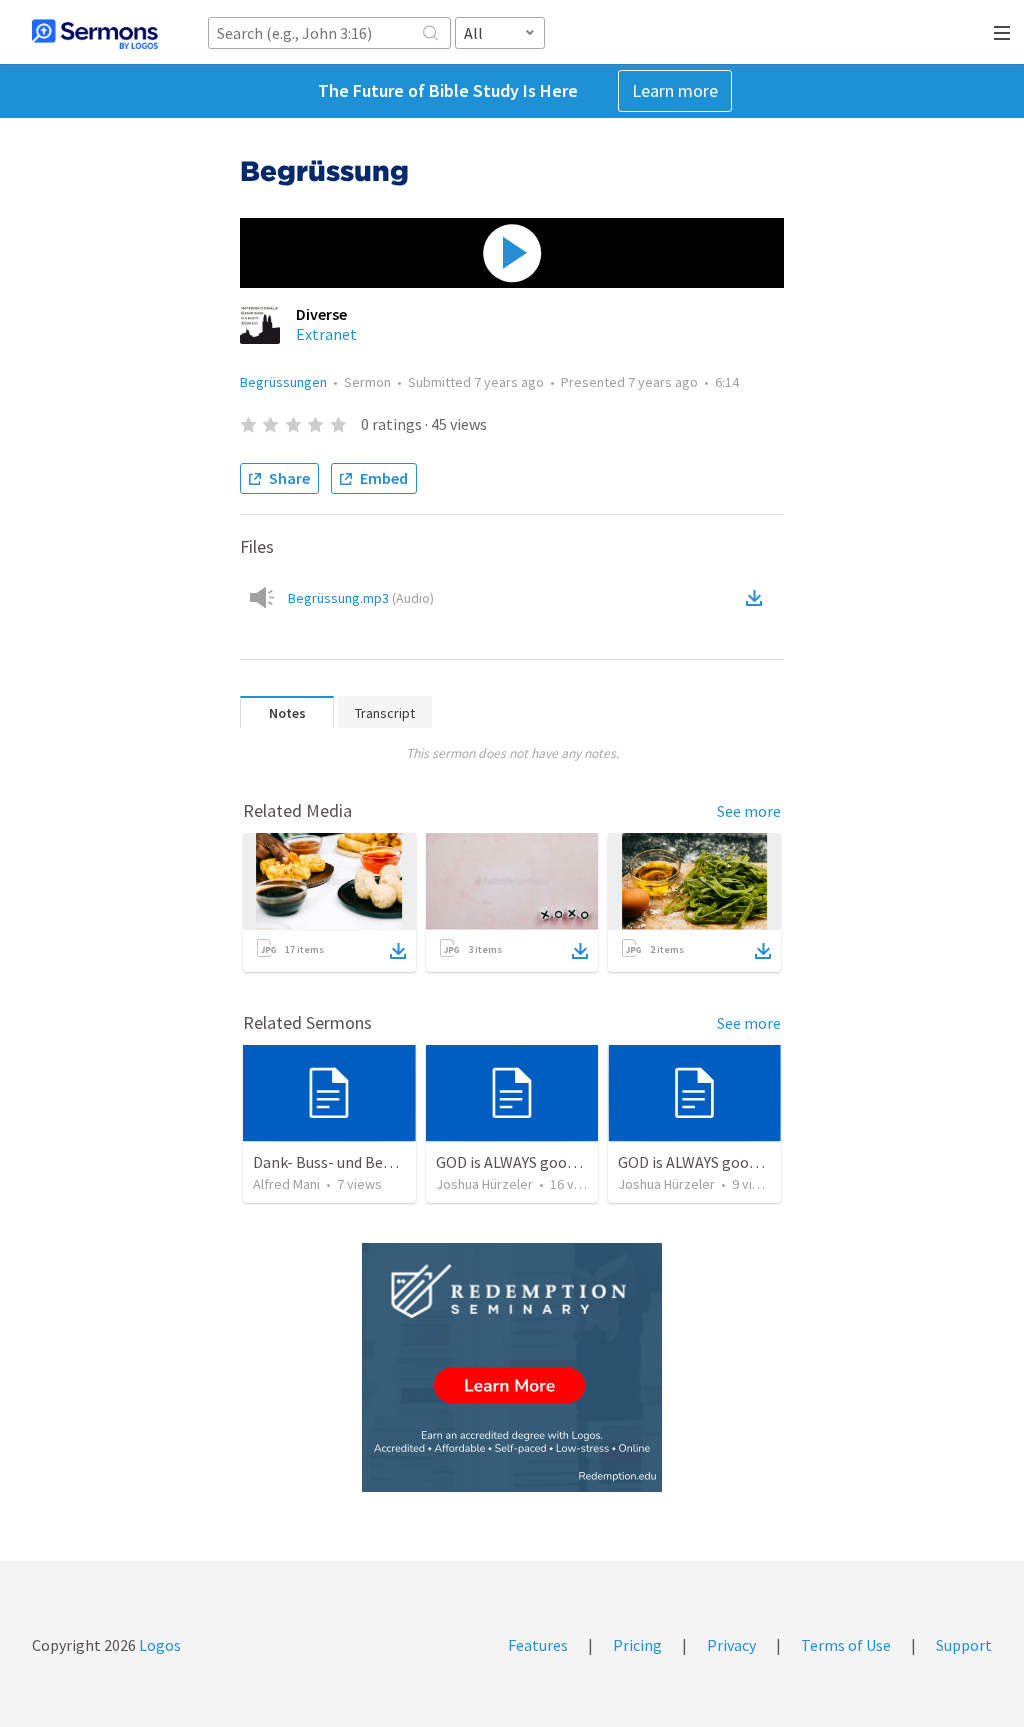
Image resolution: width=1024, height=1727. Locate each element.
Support (964, 1645)
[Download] (398, 951)
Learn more (675, 90)
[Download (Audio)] (758, 598)
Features (538, 1645)
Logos (158, 1645)
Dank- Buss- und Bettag (333, 1162)
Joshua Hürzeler (484, 1184)
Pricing (637, 1645)
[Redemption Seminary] (512, 1367)
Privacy (731, 1645)
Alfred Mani (286, 1184)
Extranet (326, 334)
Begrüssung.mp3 (361, 598)
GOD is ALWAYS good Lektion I (719, 1162)
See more (749, 811)
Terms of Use (846, 1645)
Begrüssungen (283, 382)
